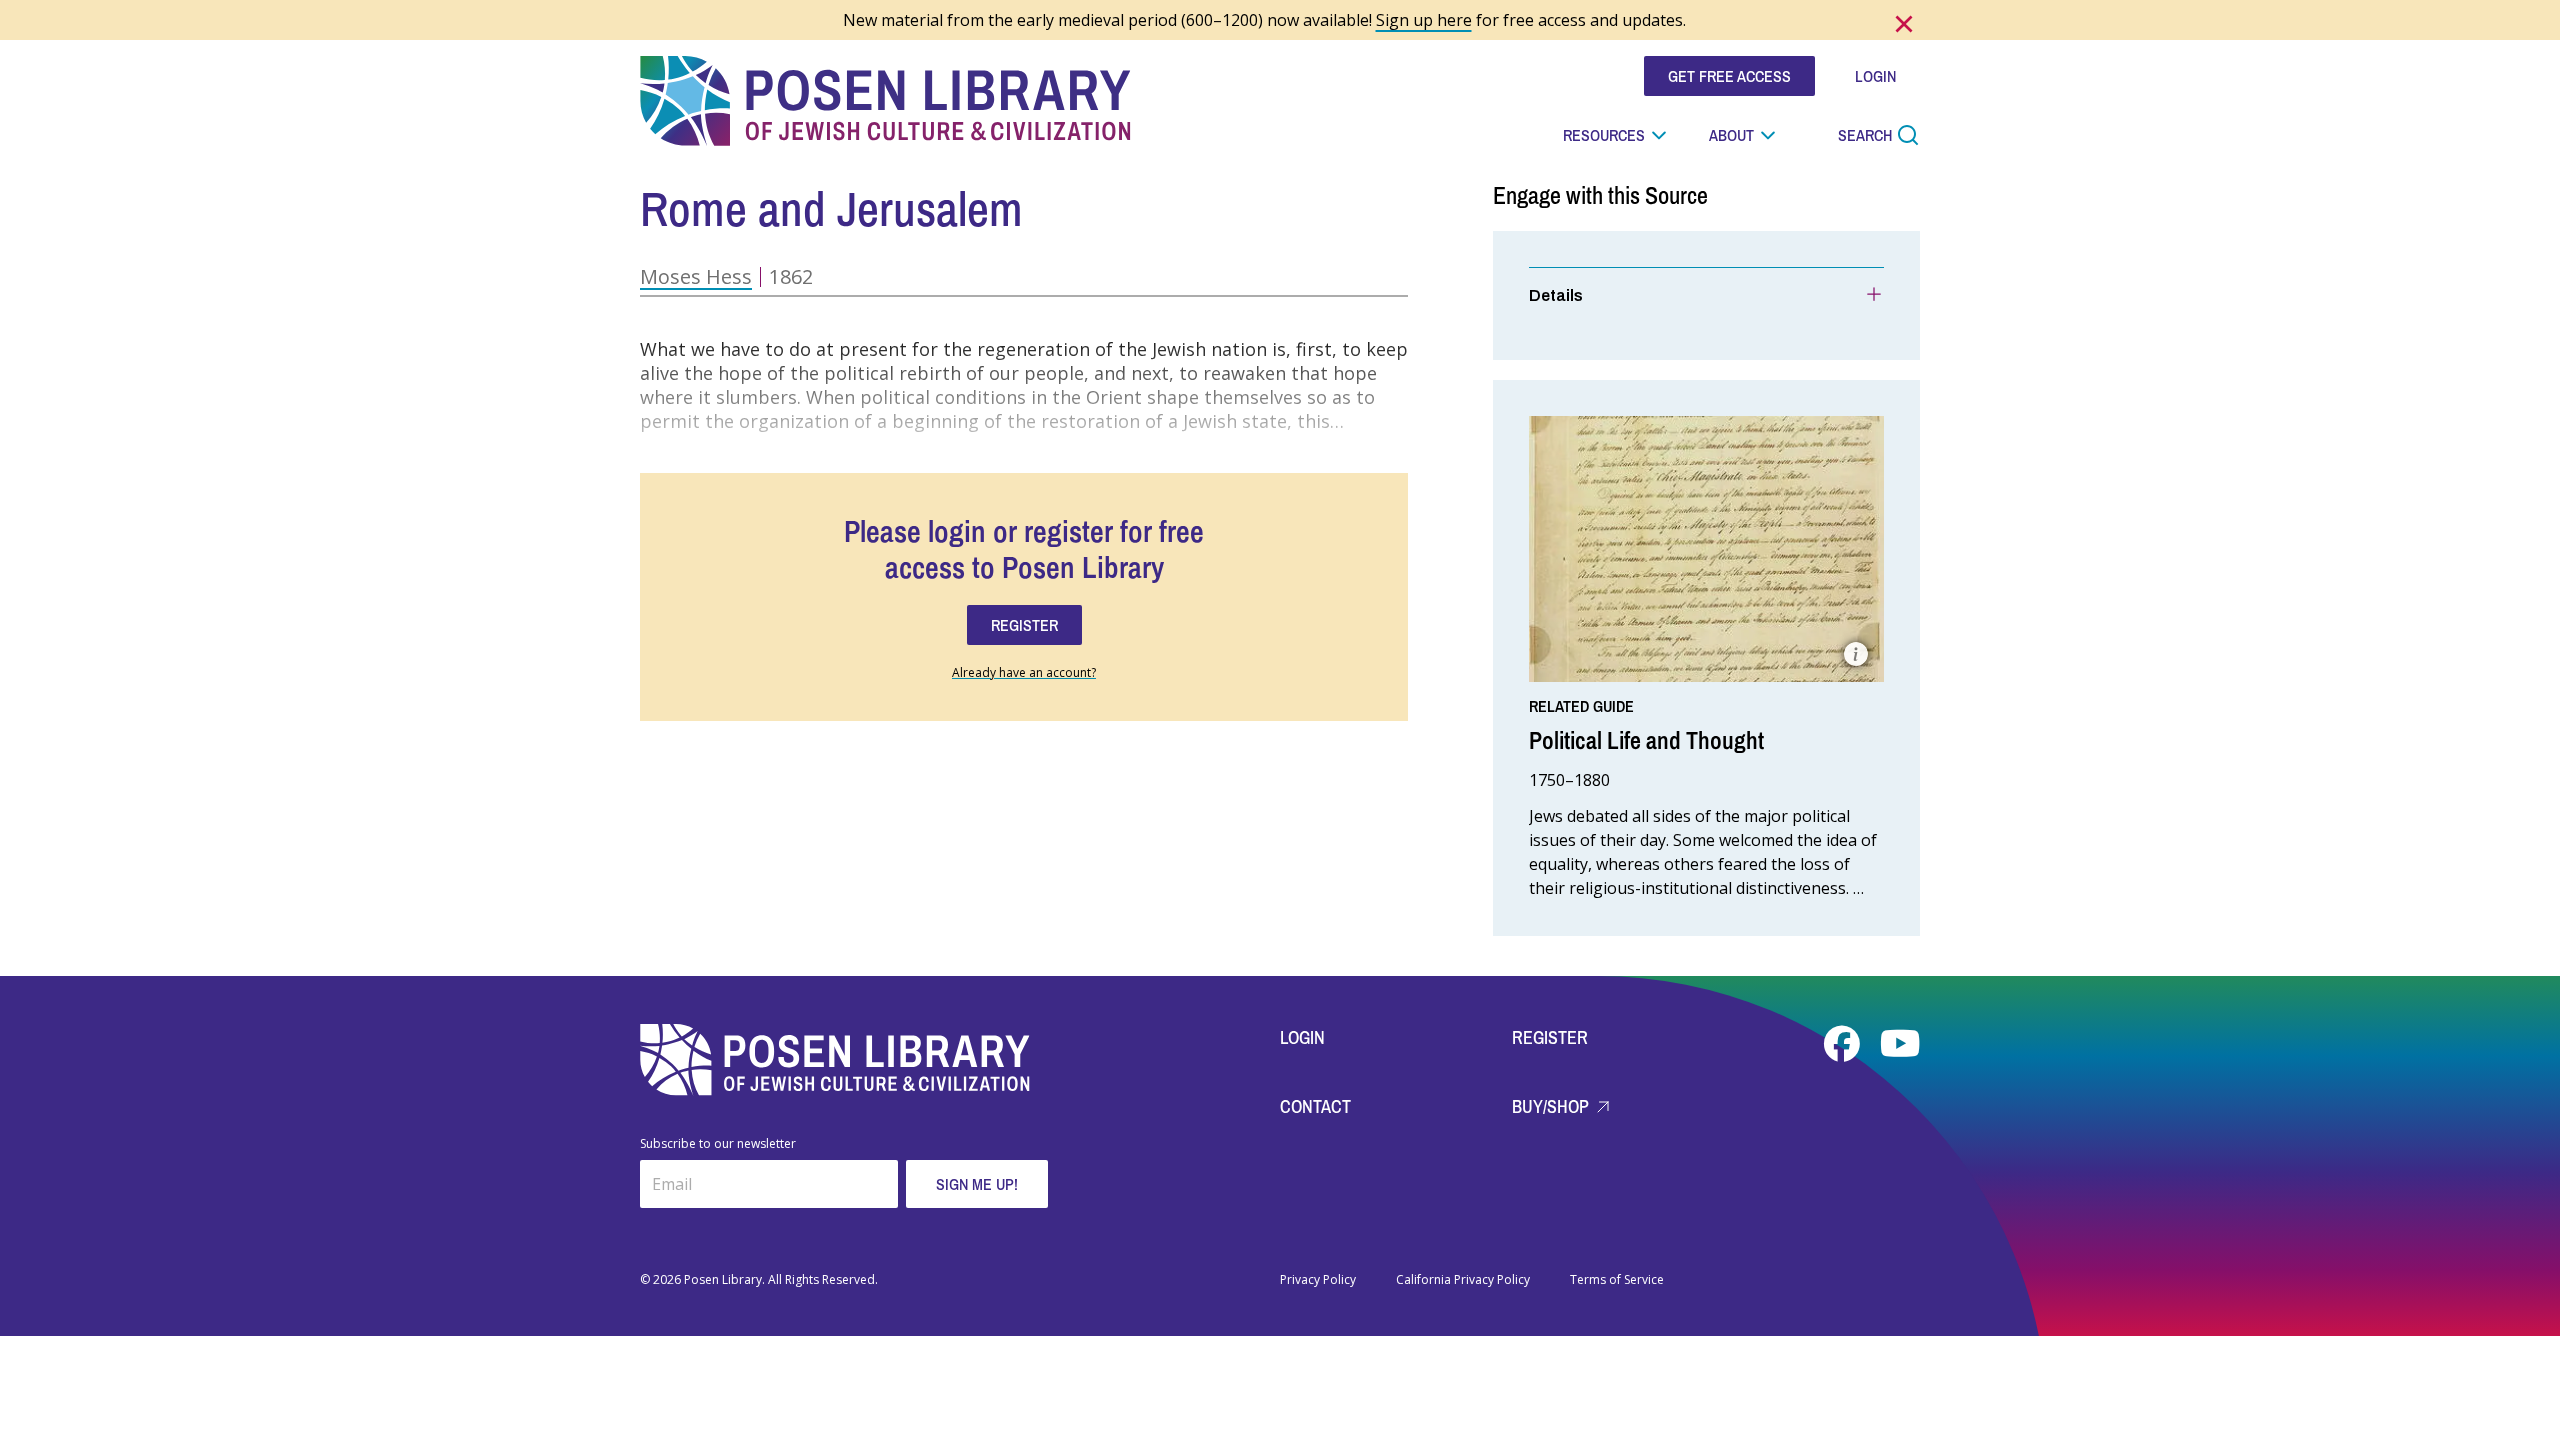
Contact (1315, 1106)
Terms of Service (1617, 1280)
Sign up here (1424, 20)
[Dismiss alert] (1904, 24)
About (1731, 135)
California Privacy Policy (1463, 1280)
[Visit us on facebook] (1844, 1044)
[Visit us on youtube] (1900, 1044)
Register (1550, 1037)
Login (1302, 1037)
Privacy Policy (1318, 1280)
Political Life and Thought (1646, 740)
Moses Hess (696, 276)
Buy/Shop (1552, 1106)
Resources (1604, 135)
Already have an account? (1024, 673)
